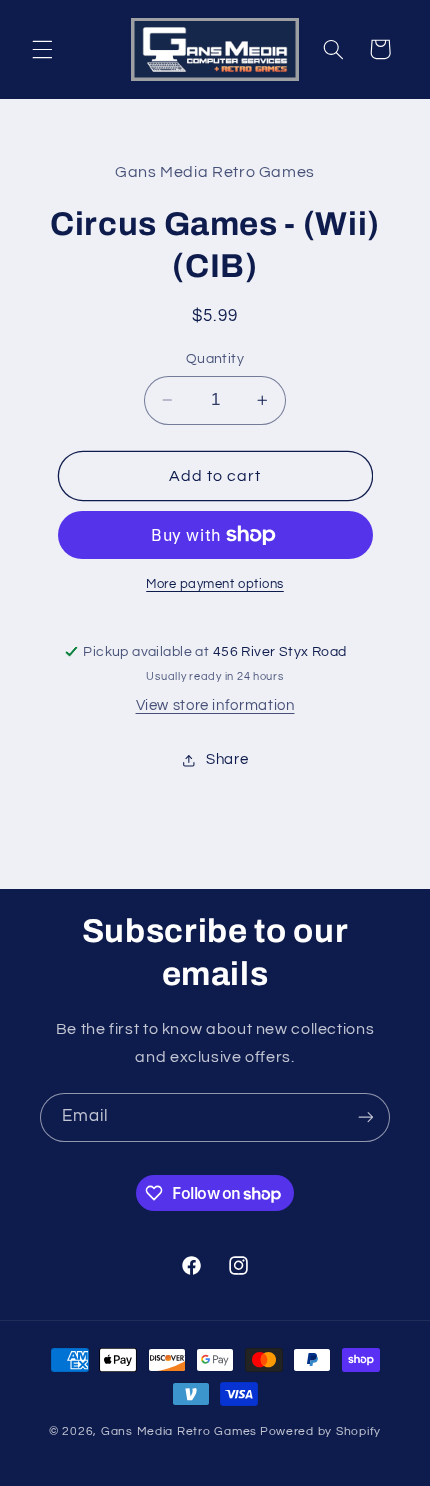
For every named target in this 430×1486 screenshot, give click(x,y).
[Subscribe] (366, 1117)
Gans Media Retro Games (179, 1431)
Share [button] (227, 759)
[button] (42, 49)
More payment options (215, 584)
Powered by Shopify (320, 1431)
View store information (215, 705)
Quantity (215, 359)
